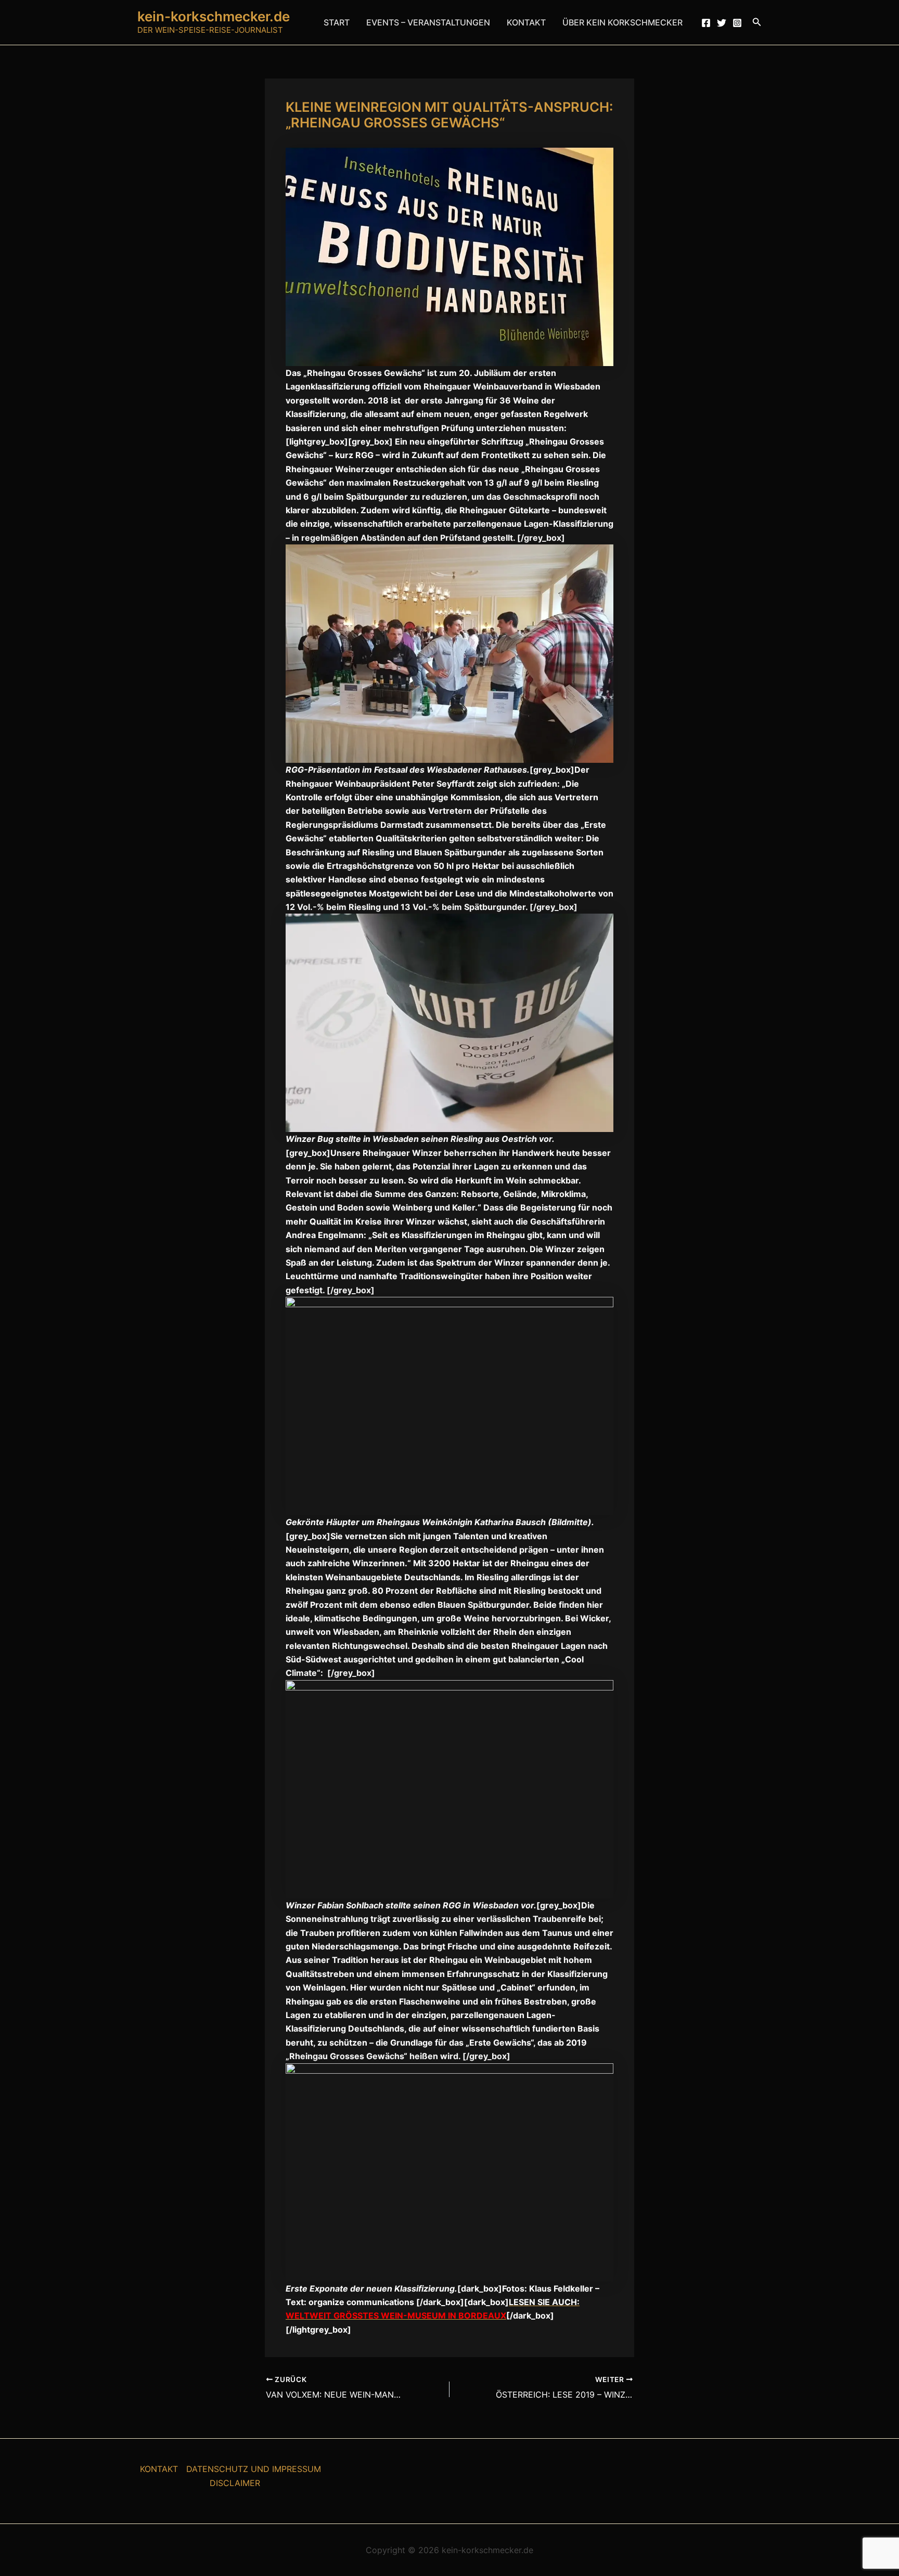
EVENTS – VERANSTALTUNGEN (428, 22)
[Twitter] (722, 23)
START (337, 22)
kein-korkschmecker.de (214, 16)
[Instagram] (737, 23)
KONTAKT (526, 22)
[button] (757, 22)
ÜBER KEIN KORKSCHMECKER (622, 22)
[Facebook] (706, 23)
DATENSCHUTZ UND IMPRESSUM (254, 2469)
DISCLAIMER (235, 2483)
